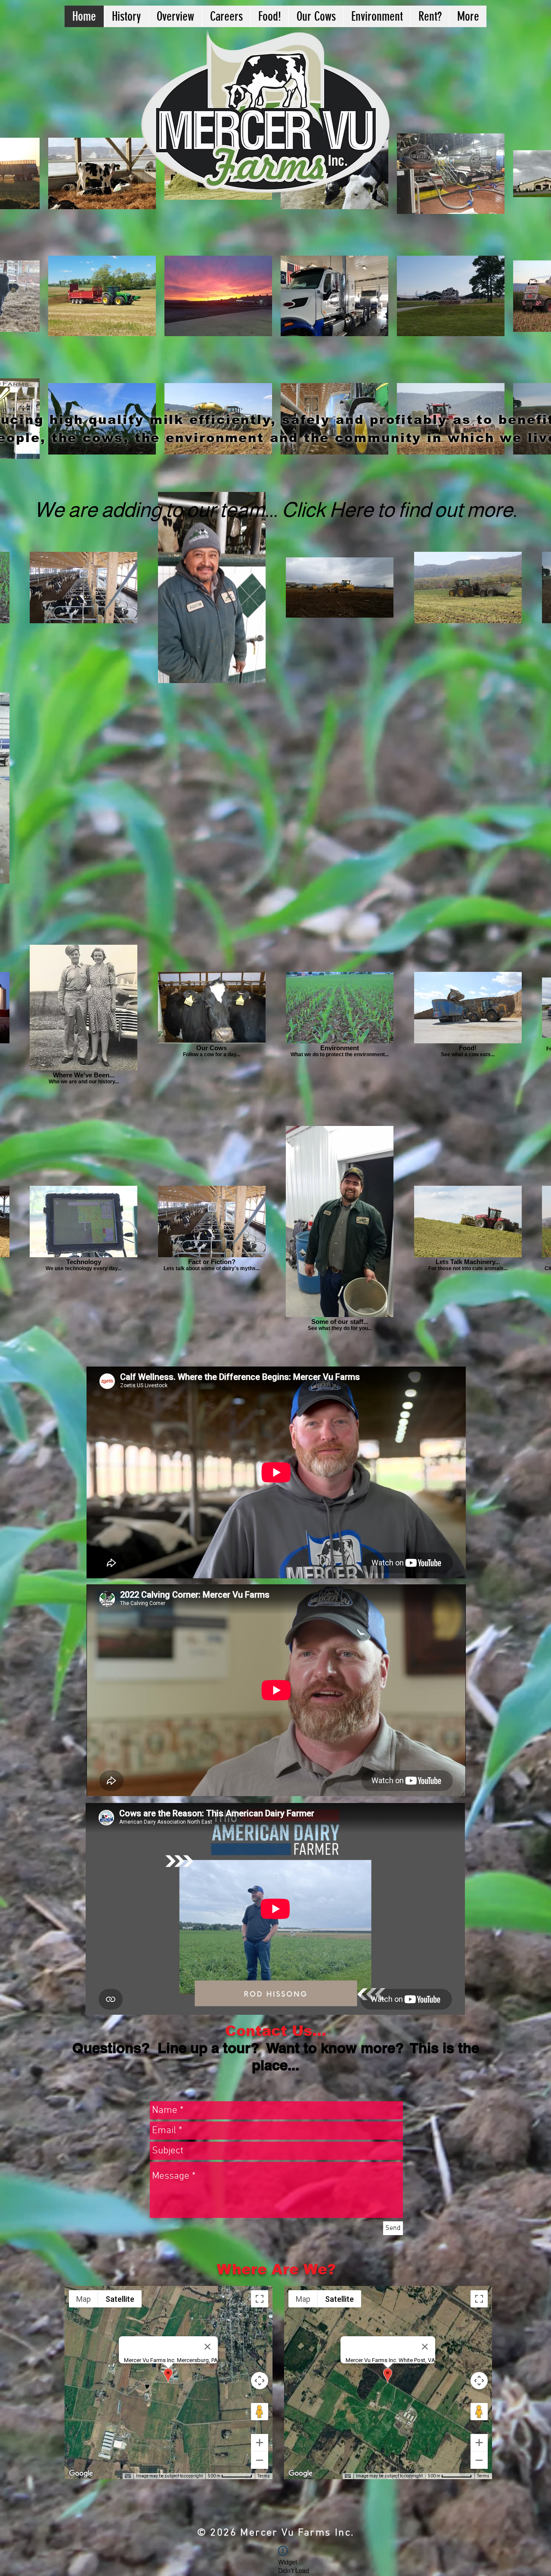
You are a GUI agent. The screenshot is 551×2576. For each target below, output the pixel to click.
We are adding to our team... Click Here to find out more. (275, 510)
